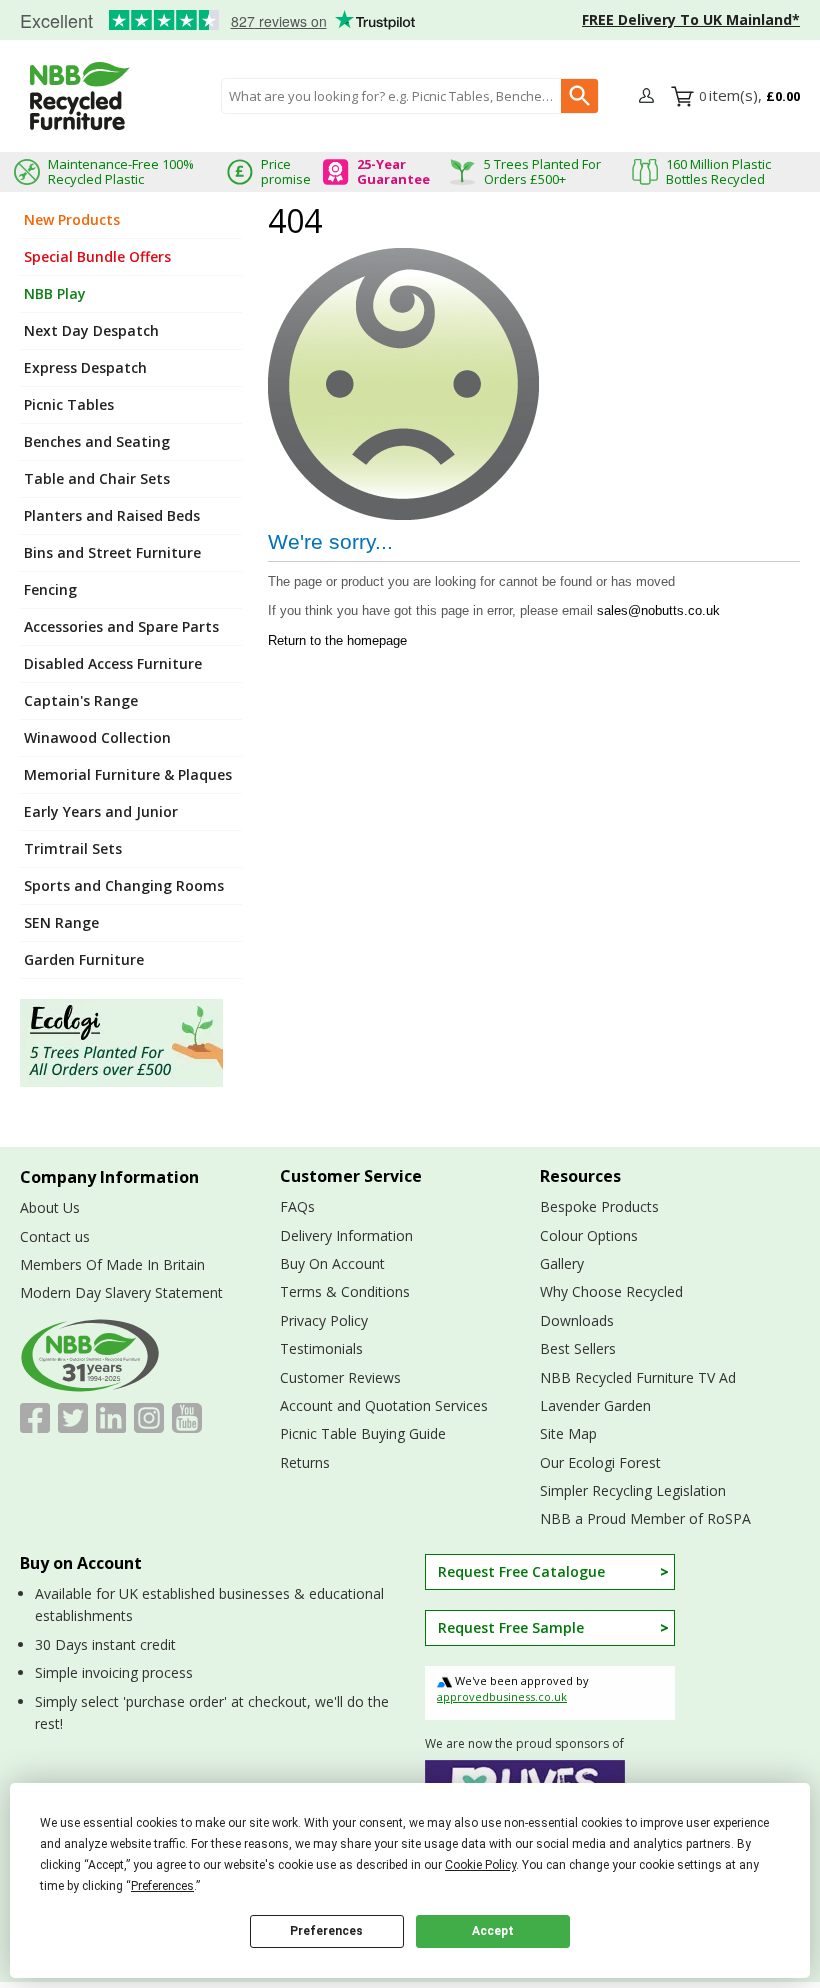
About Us (50, 1207)
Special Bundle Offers (97, 256)
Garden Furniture (84, 959)
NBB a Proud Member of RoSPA (645, 1518)
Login (649, 97)
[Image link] (131, 1043)
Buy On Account (332, 1263)
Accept (493, 1931)
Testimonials (210, 21)
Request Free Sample (511, 1627)
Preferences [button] (162, 1886)
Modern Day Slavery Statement (121, 1292)
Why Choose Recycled (611, 1291)
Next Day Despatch (91, 330)
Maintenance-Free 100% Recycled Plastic (121, 171)
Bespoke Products (599, 1206)
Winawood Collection (97, 737)
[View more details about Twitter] (73, 1418)
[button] (649, 96)
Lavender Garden (595, 1405)
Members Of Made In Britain (112, 1264)
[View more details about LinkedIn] (111, 1418)
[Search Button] (579, 96)
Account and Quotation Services (384, 1405)
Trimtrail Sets (73, 848)
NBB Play (55, 293)
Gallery (562, 1263)
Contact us (55, 1236)
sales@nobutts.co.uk (658, 610)
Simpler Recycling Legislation (633, 1490)
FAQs (297, 1206)
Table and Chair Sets (97, 478)
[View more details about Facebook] (35, 1418)
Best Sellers (578, 1348)
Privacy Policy (324, 1320)
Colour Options (589, 1235)
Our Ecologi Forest (600, 1462)
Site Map (568, 1433)
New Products (72, 219)
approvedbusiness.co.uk (502, 1696)
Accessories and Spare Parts (121, 626)
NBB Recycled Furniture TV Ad (638, 1377)
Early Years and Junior (101, 811)
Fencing (50, 589)
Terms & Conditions (345, 1291)
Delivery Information (346, 1235)
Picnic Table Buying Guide (363, 1433)
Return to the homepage (337, 640)
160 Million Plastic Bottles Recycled (718, 171)
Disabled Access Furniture (113, 663)
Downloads (577, 1320)
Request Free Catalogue (521, 1571)
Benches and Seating (97, 441)
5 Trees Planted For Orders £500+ (542, 171)
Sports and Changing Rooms (124, 885)
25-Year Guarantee (393, 171)
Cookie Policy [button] (480, 1865)
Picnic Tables (69, 404)
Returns (305, 1462)
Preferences (326, 1931)
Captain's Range (81, 700)
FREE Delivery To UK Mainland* (691, 19)
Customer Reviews (340, 1377)
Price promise (286, 171)
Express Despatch (85, 367)
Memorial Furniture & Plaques (128, 774)
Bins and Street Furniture (112, 552)
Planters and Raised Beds (112, 515)
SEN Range (61, 922)
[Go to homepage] (80, 96)
